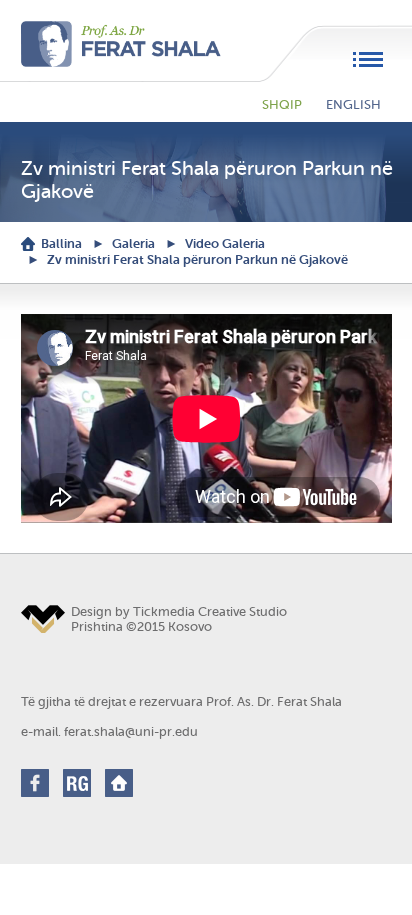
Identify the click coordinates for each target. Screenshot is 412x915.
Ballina (61, 243)
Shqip (282, 104)
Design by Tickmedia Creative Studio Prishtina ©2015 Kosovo (179, 619)
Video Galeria (225, 243)
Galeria (133, 243)
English (353, 104)
